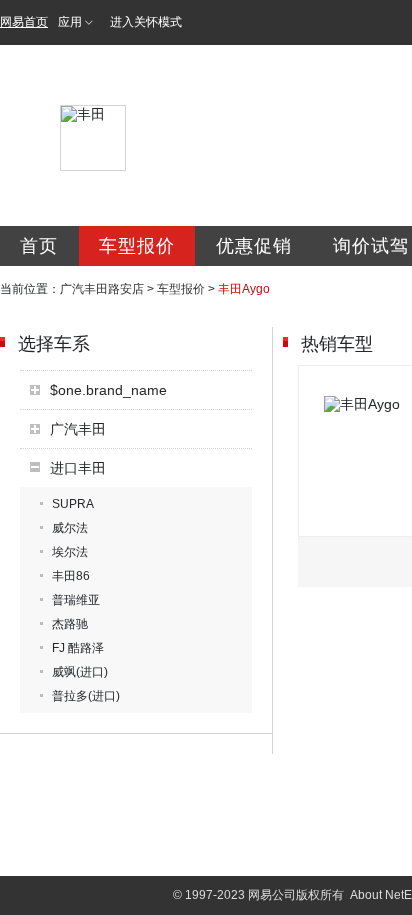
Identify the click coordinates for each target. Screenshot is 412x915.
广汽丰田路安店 (102, 289)
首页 (39, 246)
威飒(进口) (80, 672)
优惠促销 (254, 246)
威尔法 (70, 528)
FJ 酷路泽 (78, 648)
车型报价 (137, 246)
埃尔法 (70, 552)
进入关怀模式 (146, 22)
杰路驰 (70, 624)
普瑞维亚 (76, 600)
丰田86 (71, 576)
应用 (70, 22)
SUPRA (73, 504)
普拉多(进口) (86, 696)
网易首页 (24, 22)
